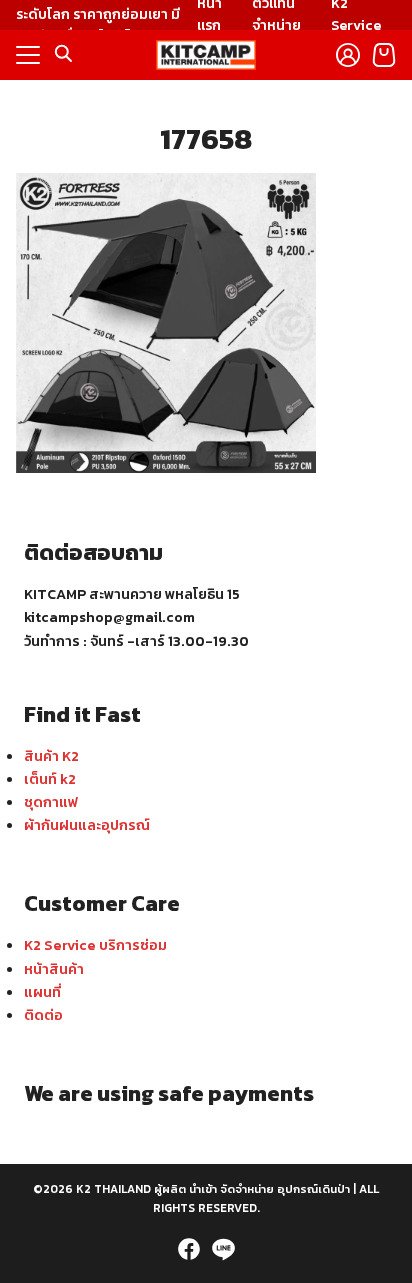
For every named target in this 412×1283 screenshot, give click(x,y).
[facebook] (189, 1249)
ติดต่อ (43, 1015)
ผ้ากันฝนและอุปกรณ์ (87, 825)
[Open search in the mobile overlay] (64, 54)
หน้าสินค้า (54, 969)
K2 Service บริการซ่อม (95, 945)
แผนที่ (42, 992)
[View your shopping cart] (384, 55)
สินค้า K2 (51, 756)
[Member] (348, 55)
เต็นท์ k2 (50, 779)
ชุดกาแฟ (51, 802)
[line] (223, 1249)
